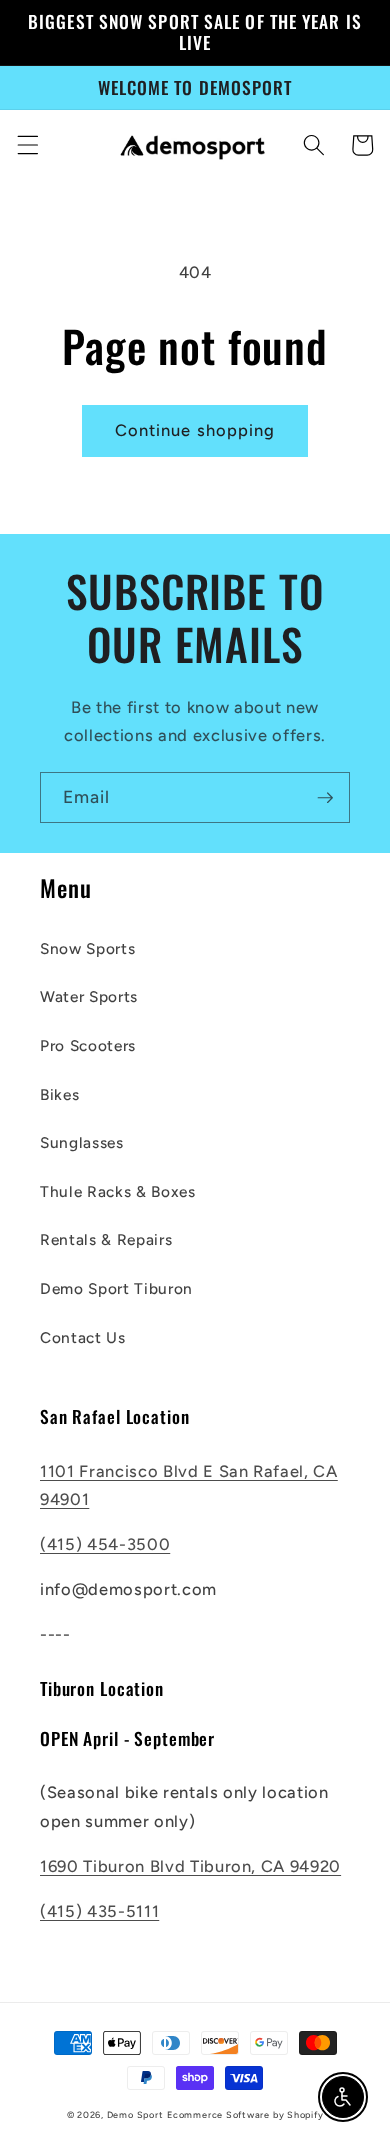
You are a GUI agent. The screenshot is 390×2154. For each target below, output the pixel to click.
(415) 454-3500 (105, 1544)
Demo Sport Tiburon (116, 1288)
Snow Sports (87, 948)
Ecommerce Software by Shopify (245, 2114)
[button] (27, 145)
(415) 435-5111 (99, 1911)
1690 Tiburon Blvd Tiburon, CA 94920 (190, 1866)
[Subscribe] (325, 798)
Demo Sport (135, 2114)
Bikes (59, 1094)
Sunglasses (82, 1142)
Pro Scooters (88, 1045)
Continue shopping (195, 430)
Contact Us (83, 1337)
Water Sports (89, 996)
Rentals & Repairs (106, 1239)
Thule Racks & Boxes (118, 1191)
